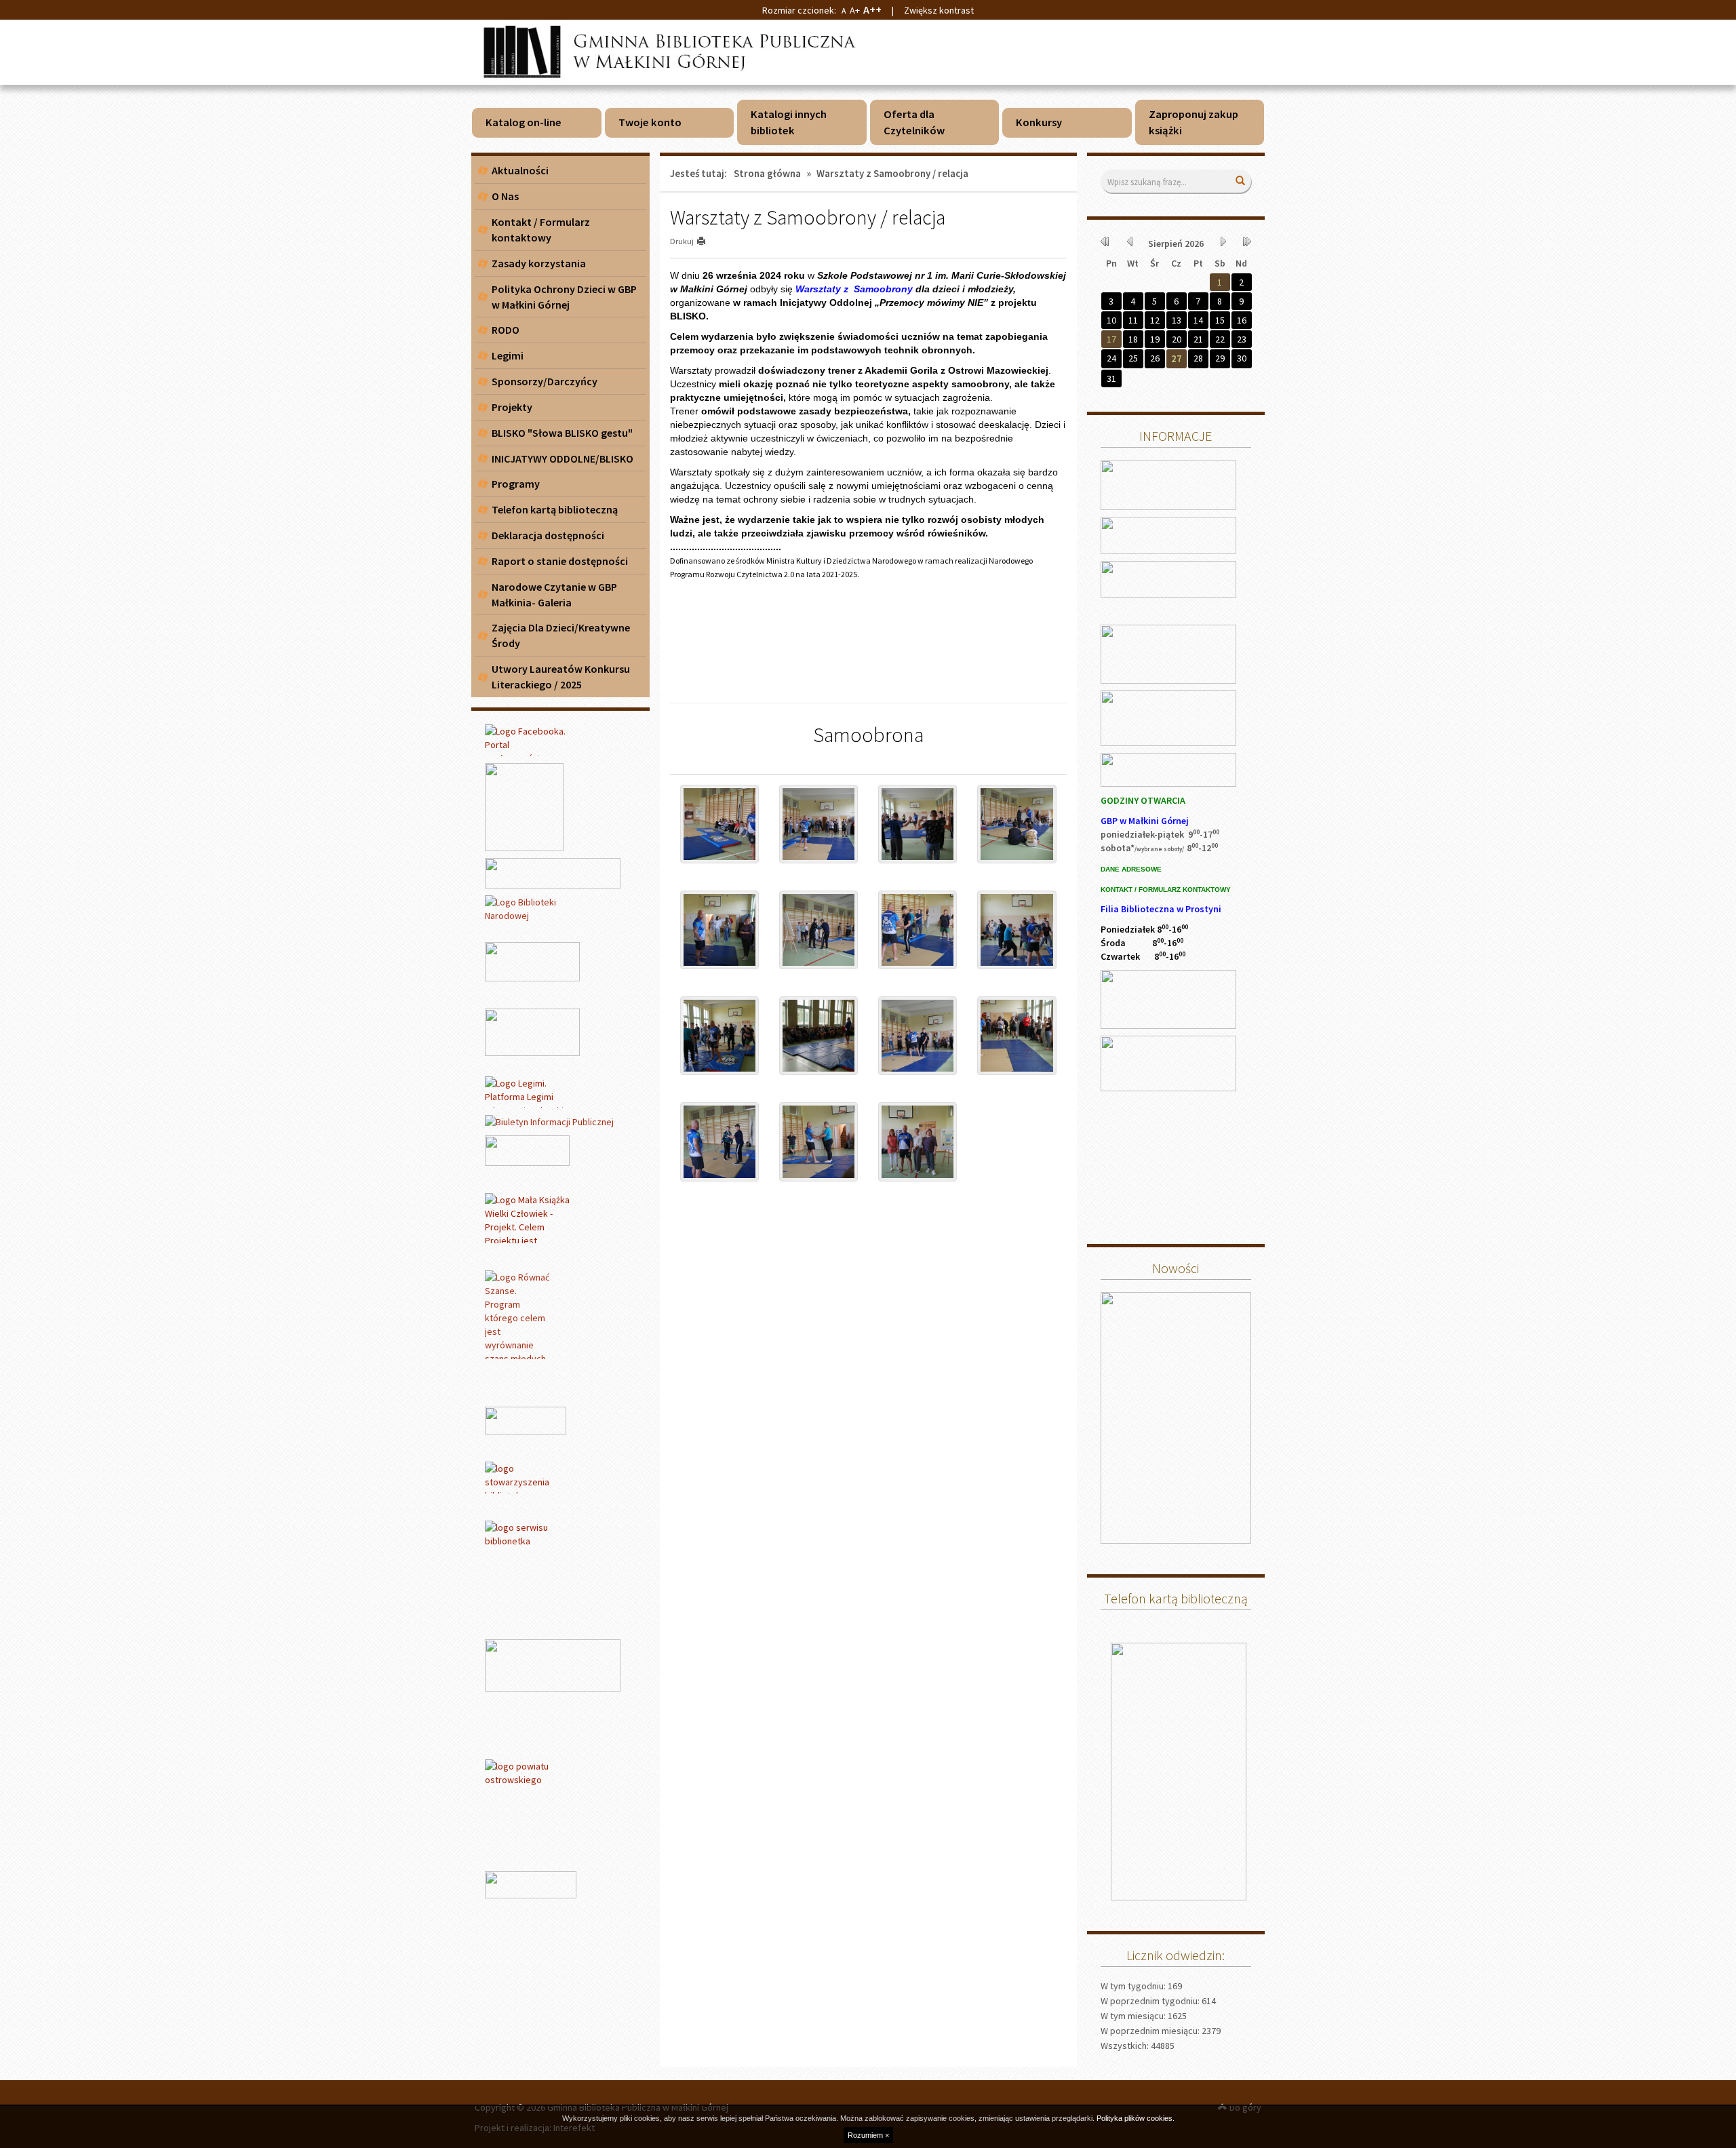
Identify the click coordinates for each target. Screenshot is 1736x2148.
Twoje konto (650, 122)
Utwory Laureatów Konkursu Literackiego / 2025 (561, 677)
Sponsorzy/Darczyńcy (545, 381)
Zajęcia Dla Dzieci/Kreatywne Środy (561, 635)
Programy (516, 484)
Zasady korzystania (539, 263)
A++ (872, 9)
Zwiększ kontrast (939, 10)
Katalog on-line (524, 122)
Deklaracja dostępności (548, 535)
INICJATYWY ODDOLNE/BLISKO (563, 458)
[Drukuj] (707, 241)
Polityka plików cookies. (1136, 2118)
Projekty (512, 407)
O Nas (505, 196)
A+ (855, 10)
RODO (506, 330)
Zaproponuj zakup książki (1193, 122)
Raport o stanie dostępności (560, 561)
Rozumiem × (868, 2135)
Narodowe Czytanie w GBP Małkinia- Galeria (554, 594)
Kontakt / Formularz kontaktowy (541, 230)
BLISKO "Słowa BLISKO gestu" (562, 433)
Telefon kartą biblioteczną (555, 509)
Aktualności (520, 170)
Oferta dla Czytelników (914, 122)
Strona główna (767, 173)
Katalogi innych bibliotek (789, 122)
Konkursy (1039, 122)
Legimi (508, 355)
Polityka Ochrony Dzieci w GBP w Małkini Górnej (564, 297)
